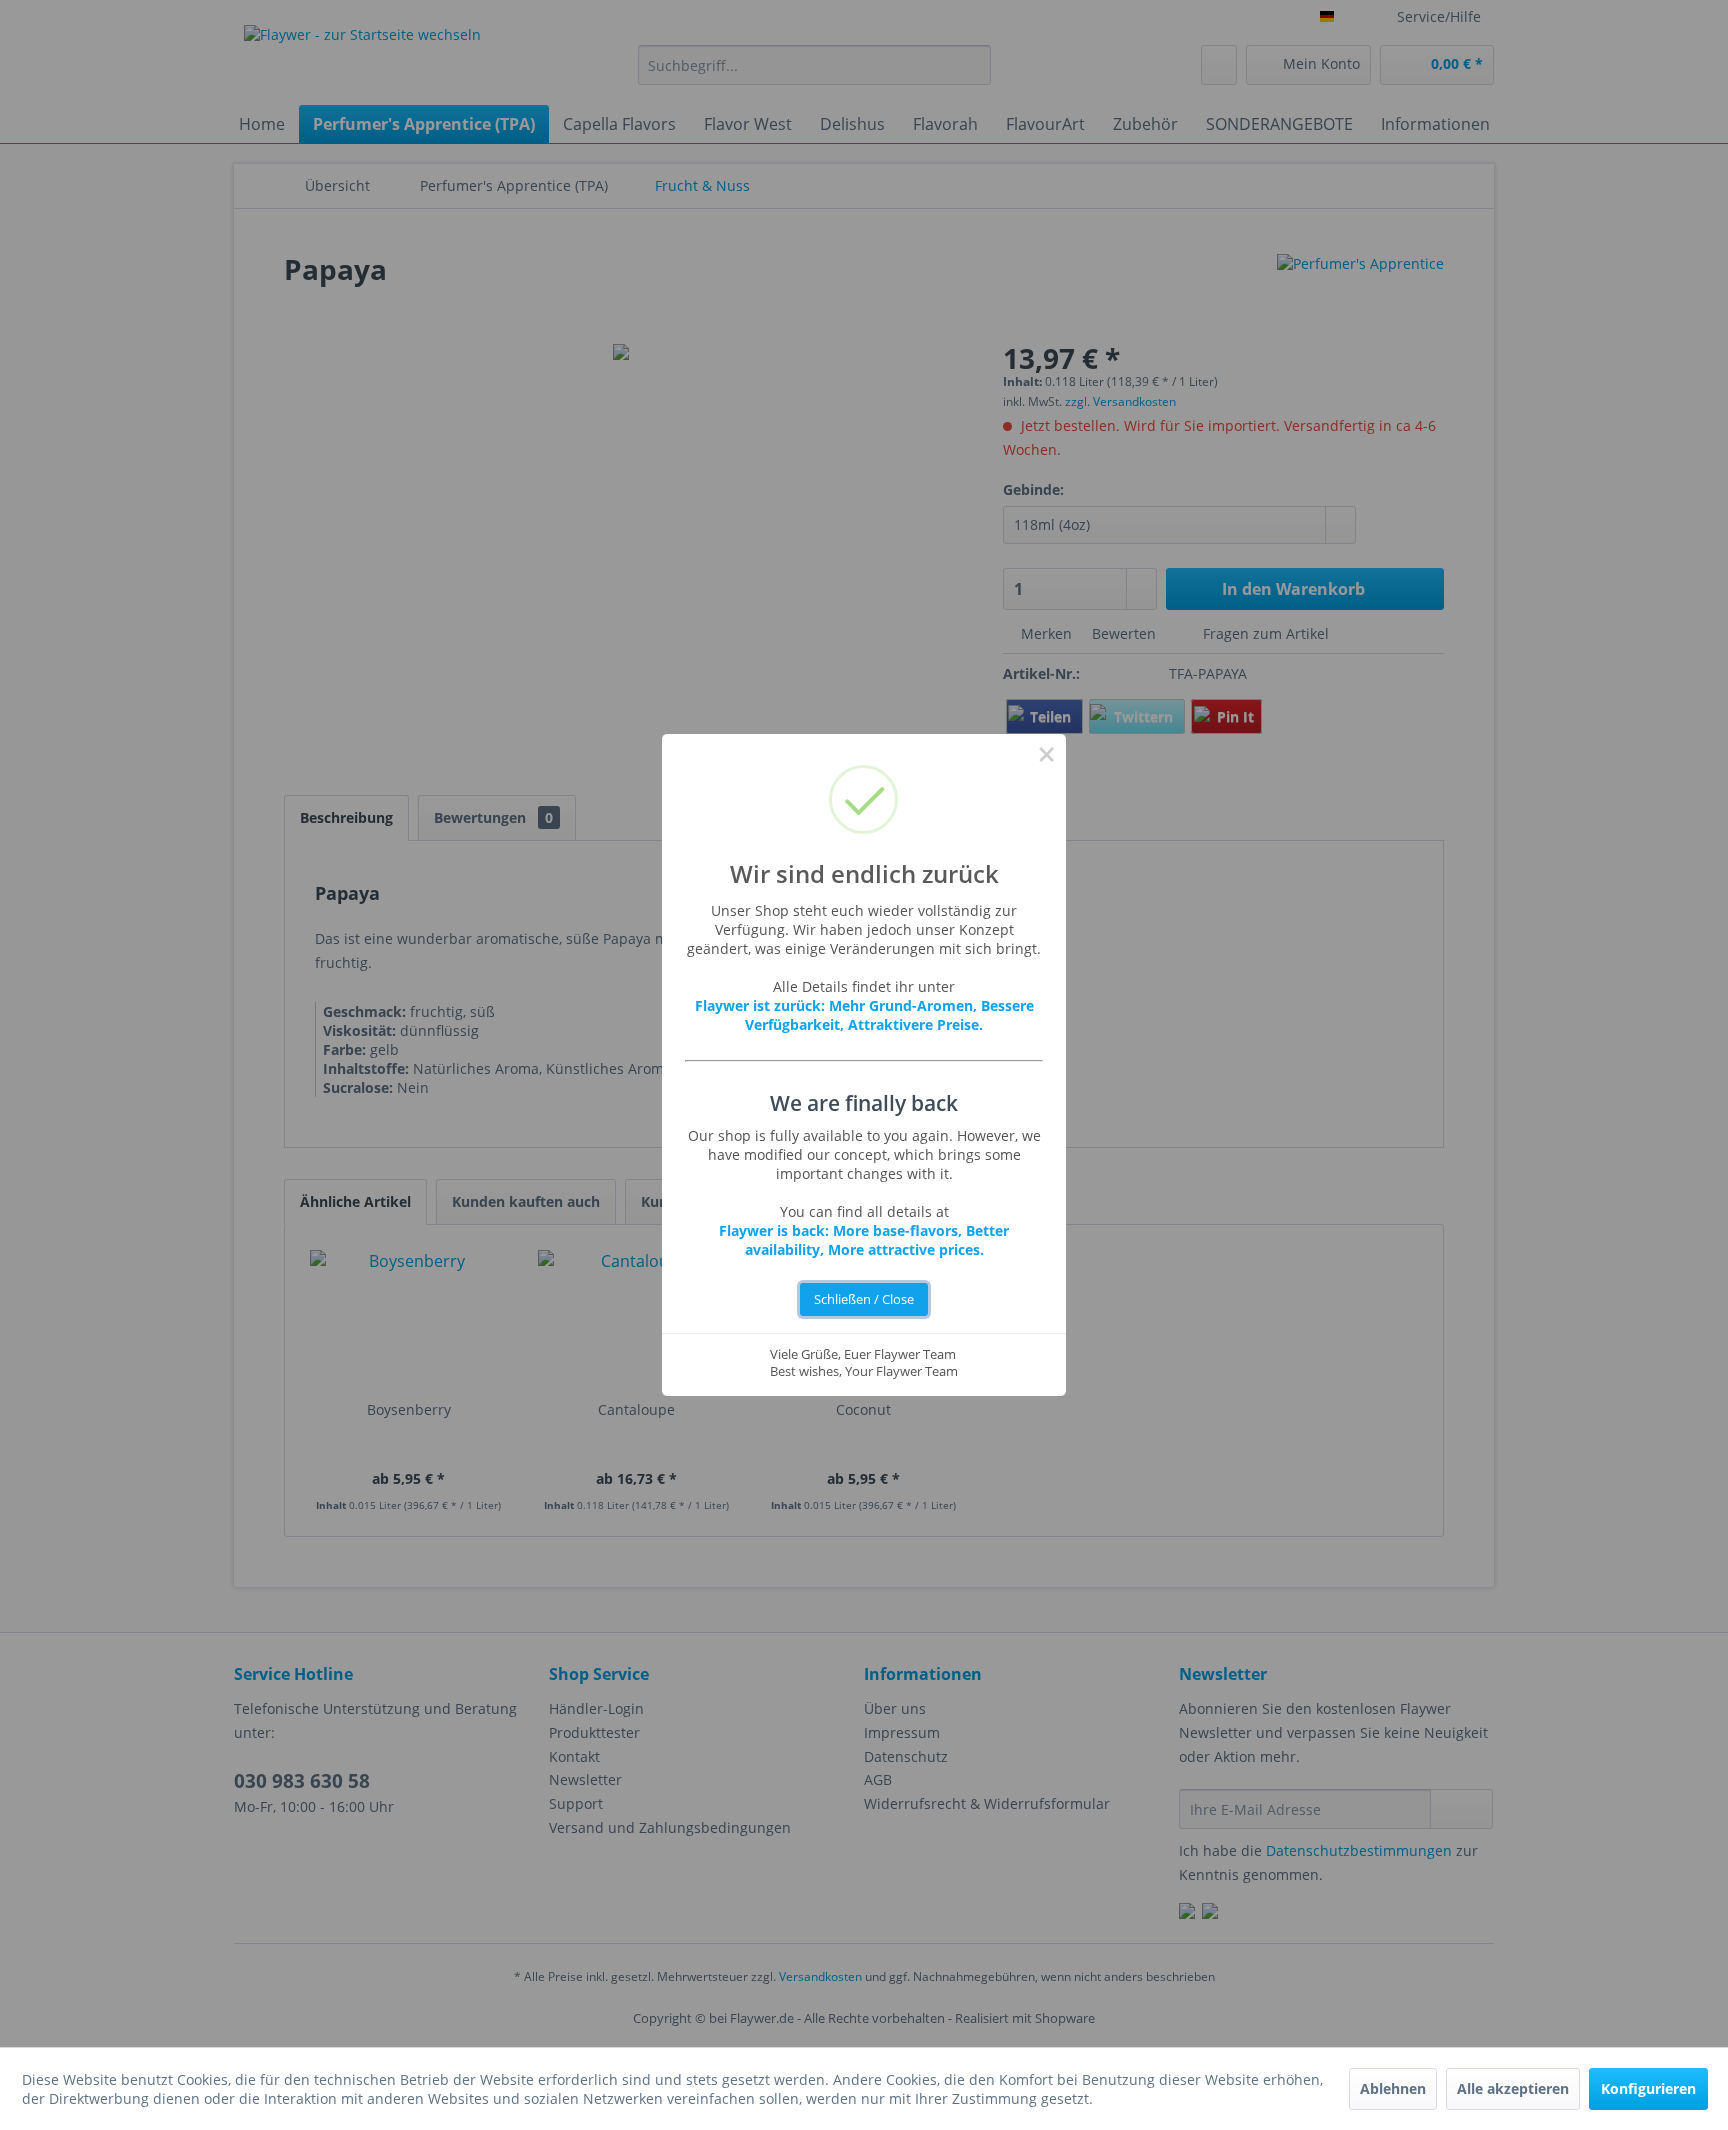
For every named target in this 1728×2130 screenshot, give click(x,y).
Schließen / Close (864, 1299)
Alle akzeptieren (1513, 2088)
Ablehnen (1393, 2088)
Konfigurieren (1648, 2088)
